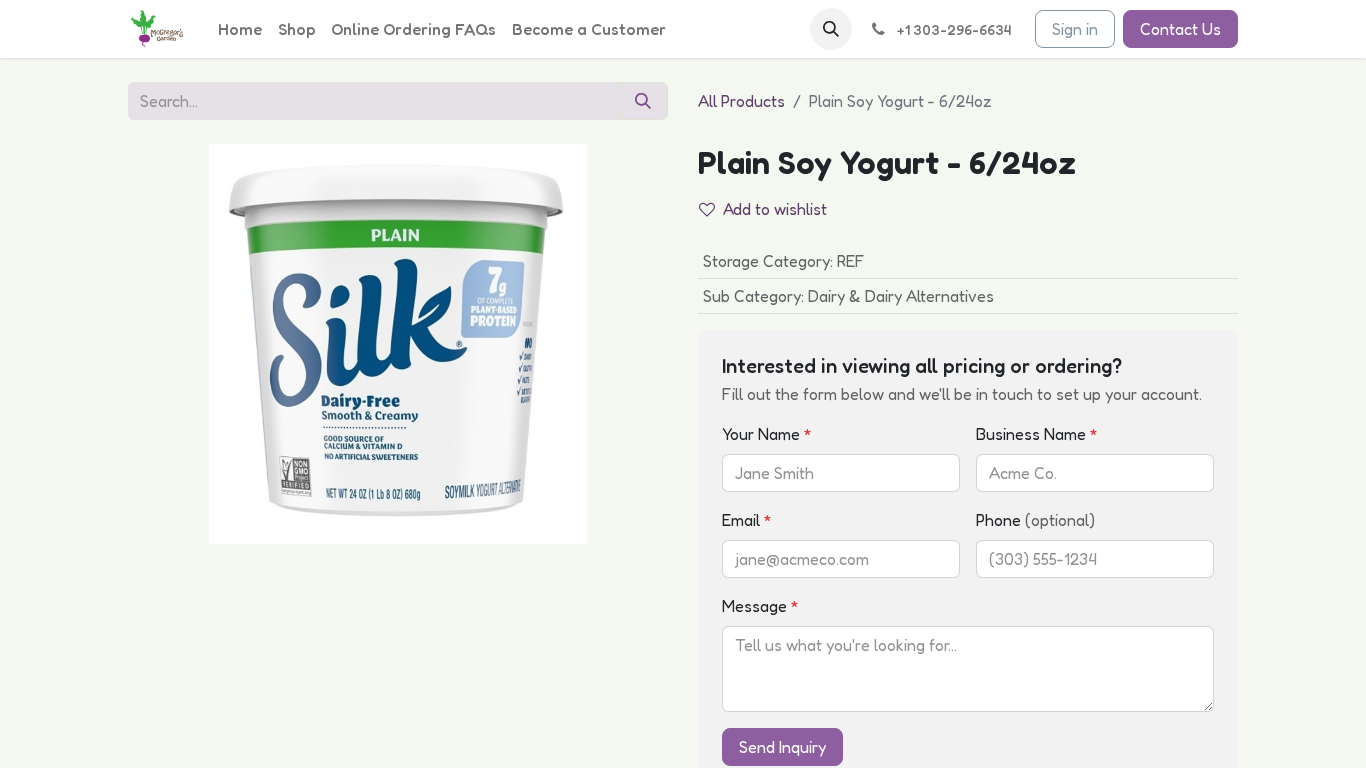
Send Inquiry (782, 747)
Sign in (1075, 29)
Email (747, 520)
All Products (741, 101)
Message (760, 606)
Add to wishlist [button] (775, 209)
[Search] (643, 101)
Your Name (767, 434)
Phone (1035, 520)
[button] (831, 29)
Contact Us (1180, 29)
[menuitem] (240, 29)
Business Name (1037, 434)
